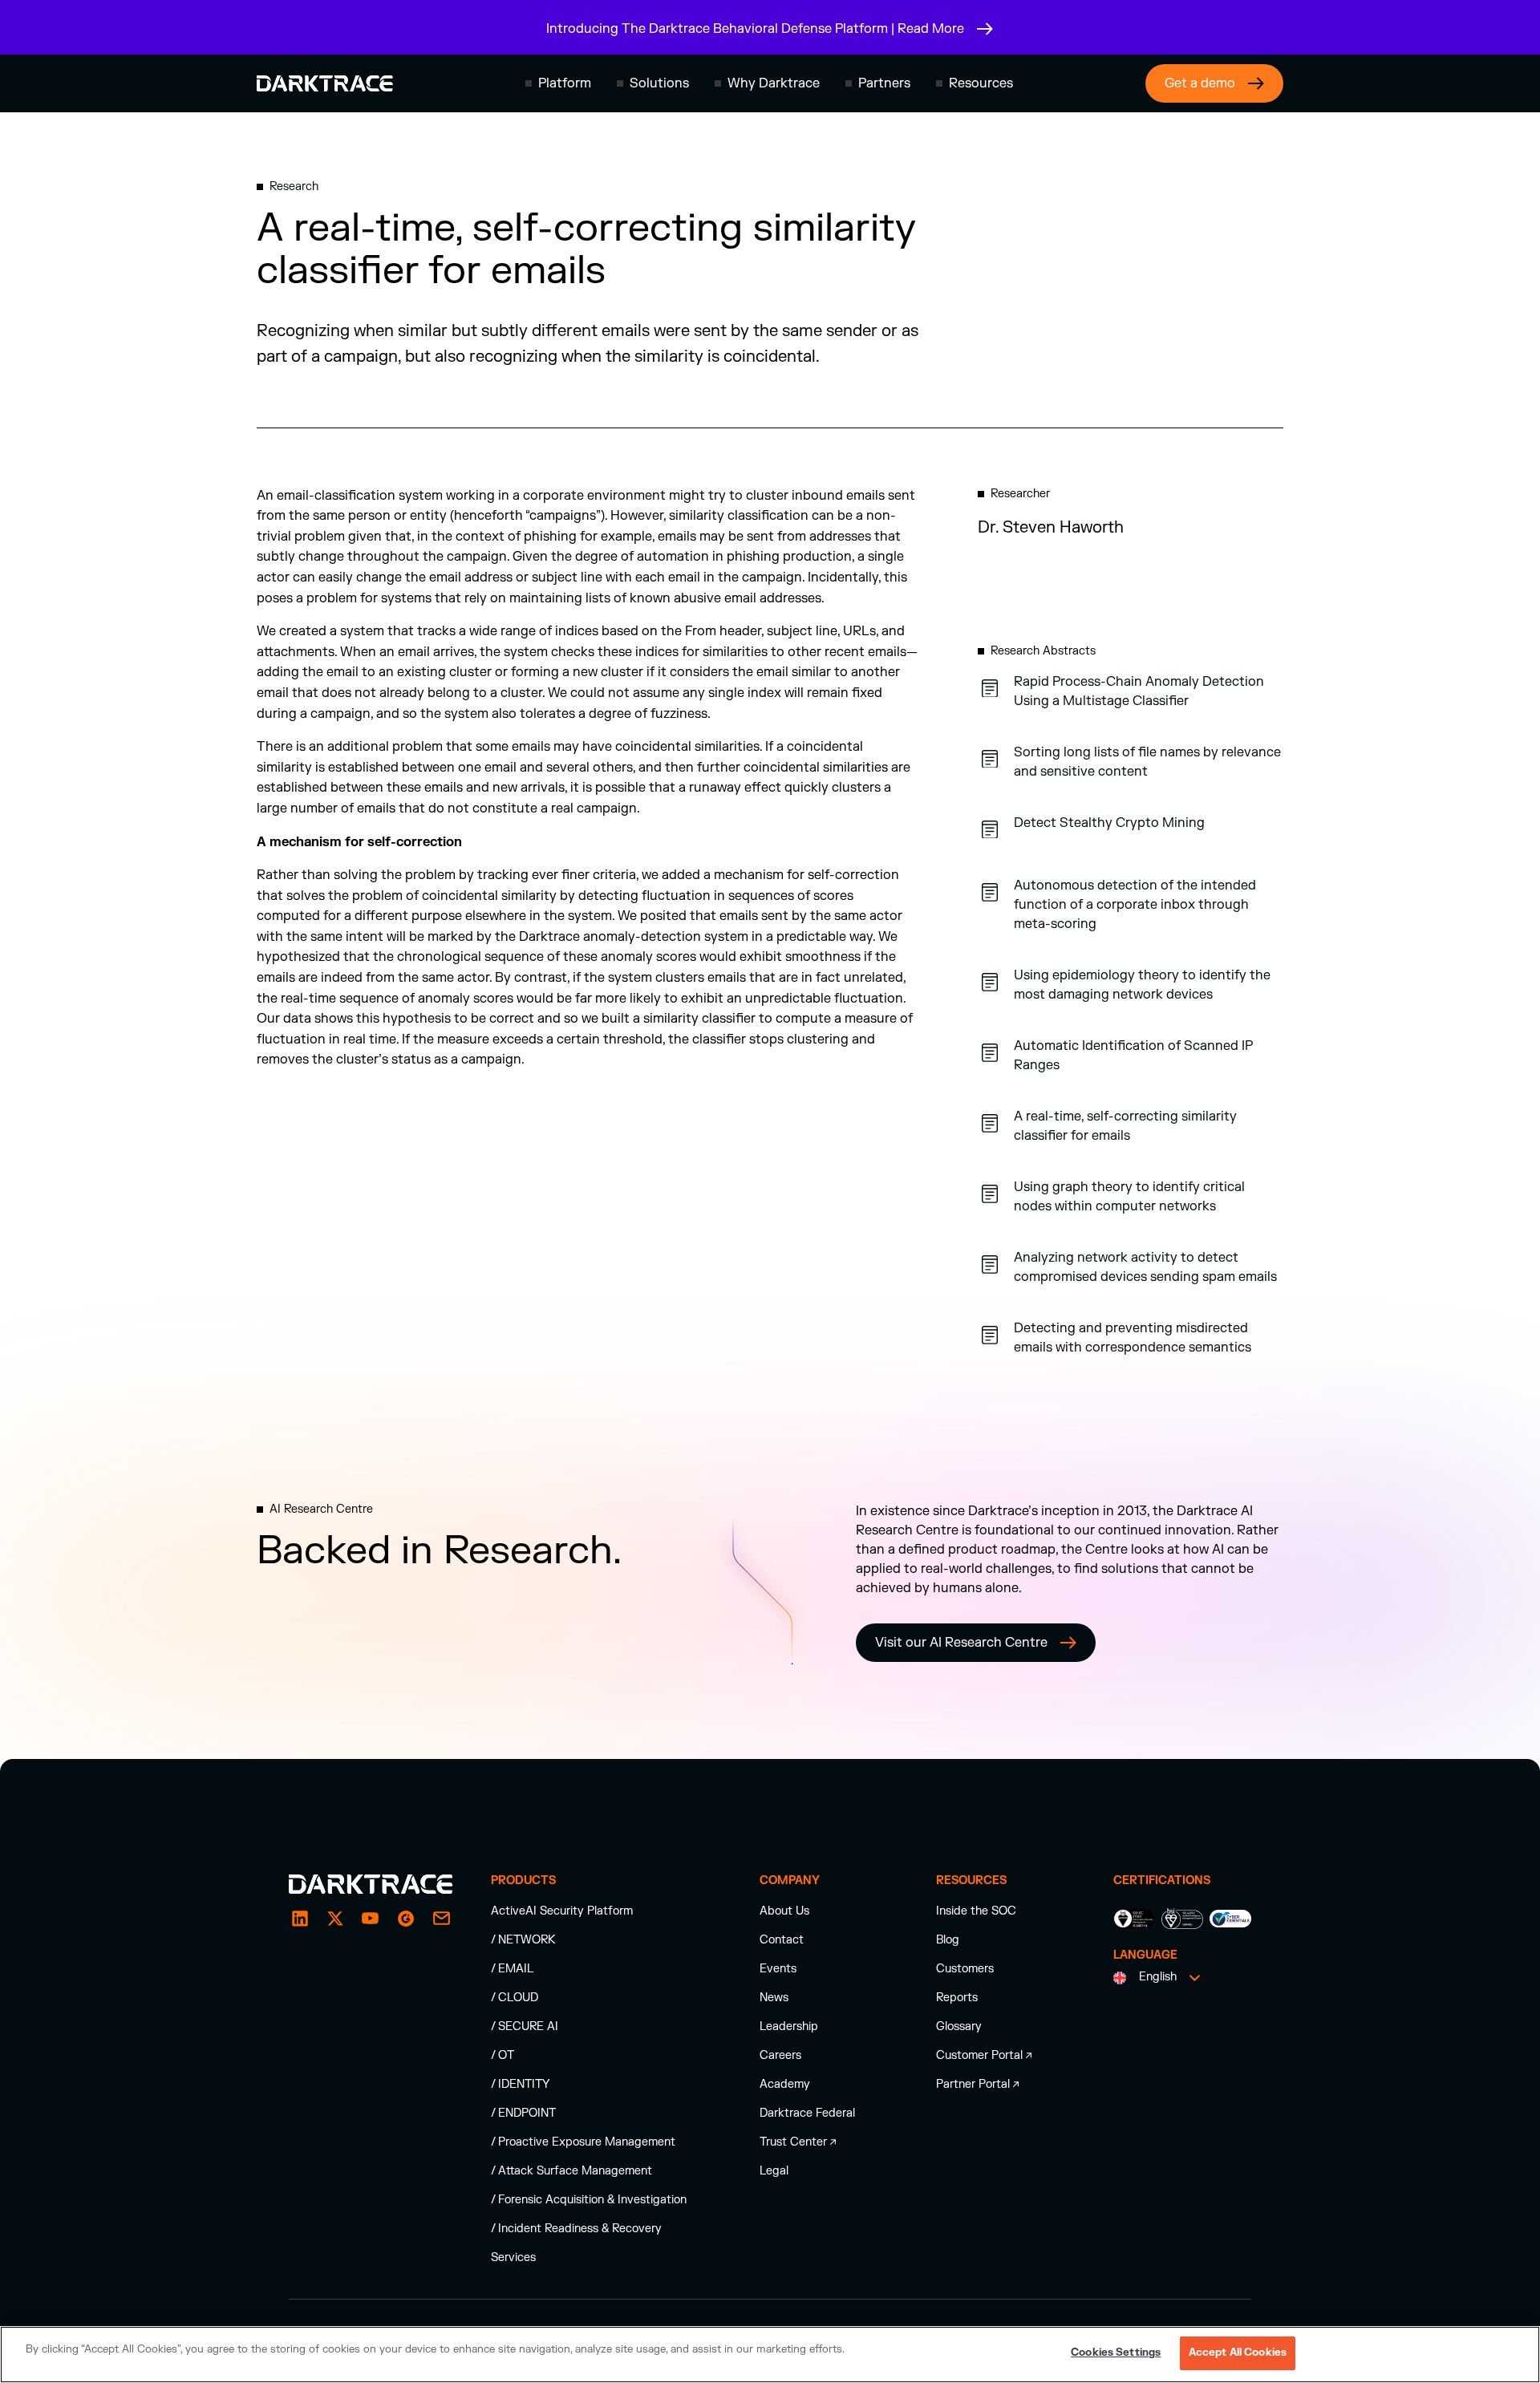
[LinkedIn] (300, 1919)
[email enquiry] (441, 1919)
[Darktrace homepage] (325, 83)
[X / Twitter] (335, 1919)
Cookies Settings (1116, 2353)
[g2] (406, 1919)
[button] (558, 83)
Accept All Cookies (1238, 2353)
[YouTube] (371, 1919)
